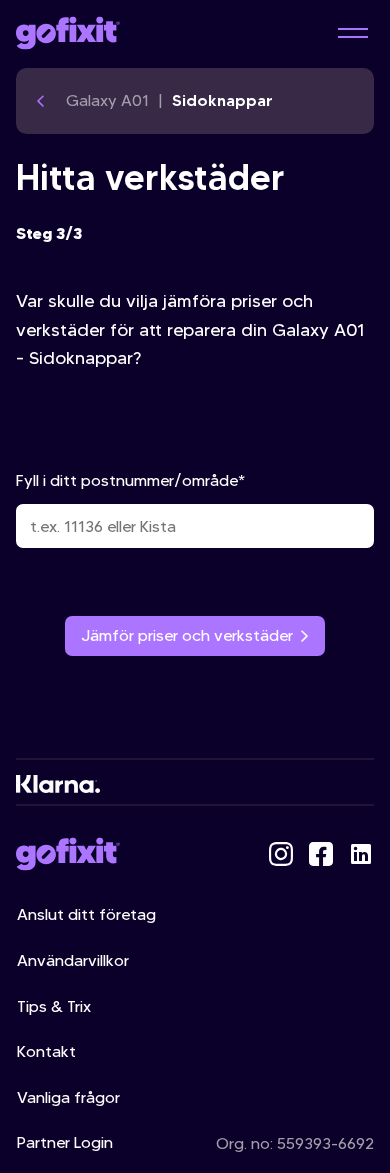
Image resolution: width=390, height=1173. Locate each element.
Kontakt (46, 1051)
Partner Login (65, 1142)
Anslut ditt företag (86, 914)
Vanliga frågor (68, 1097)
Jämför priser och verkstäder (187, 635)
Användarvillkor (73, 960)
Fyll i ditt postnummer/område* (130, 480)
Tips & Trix (54, 1006)
